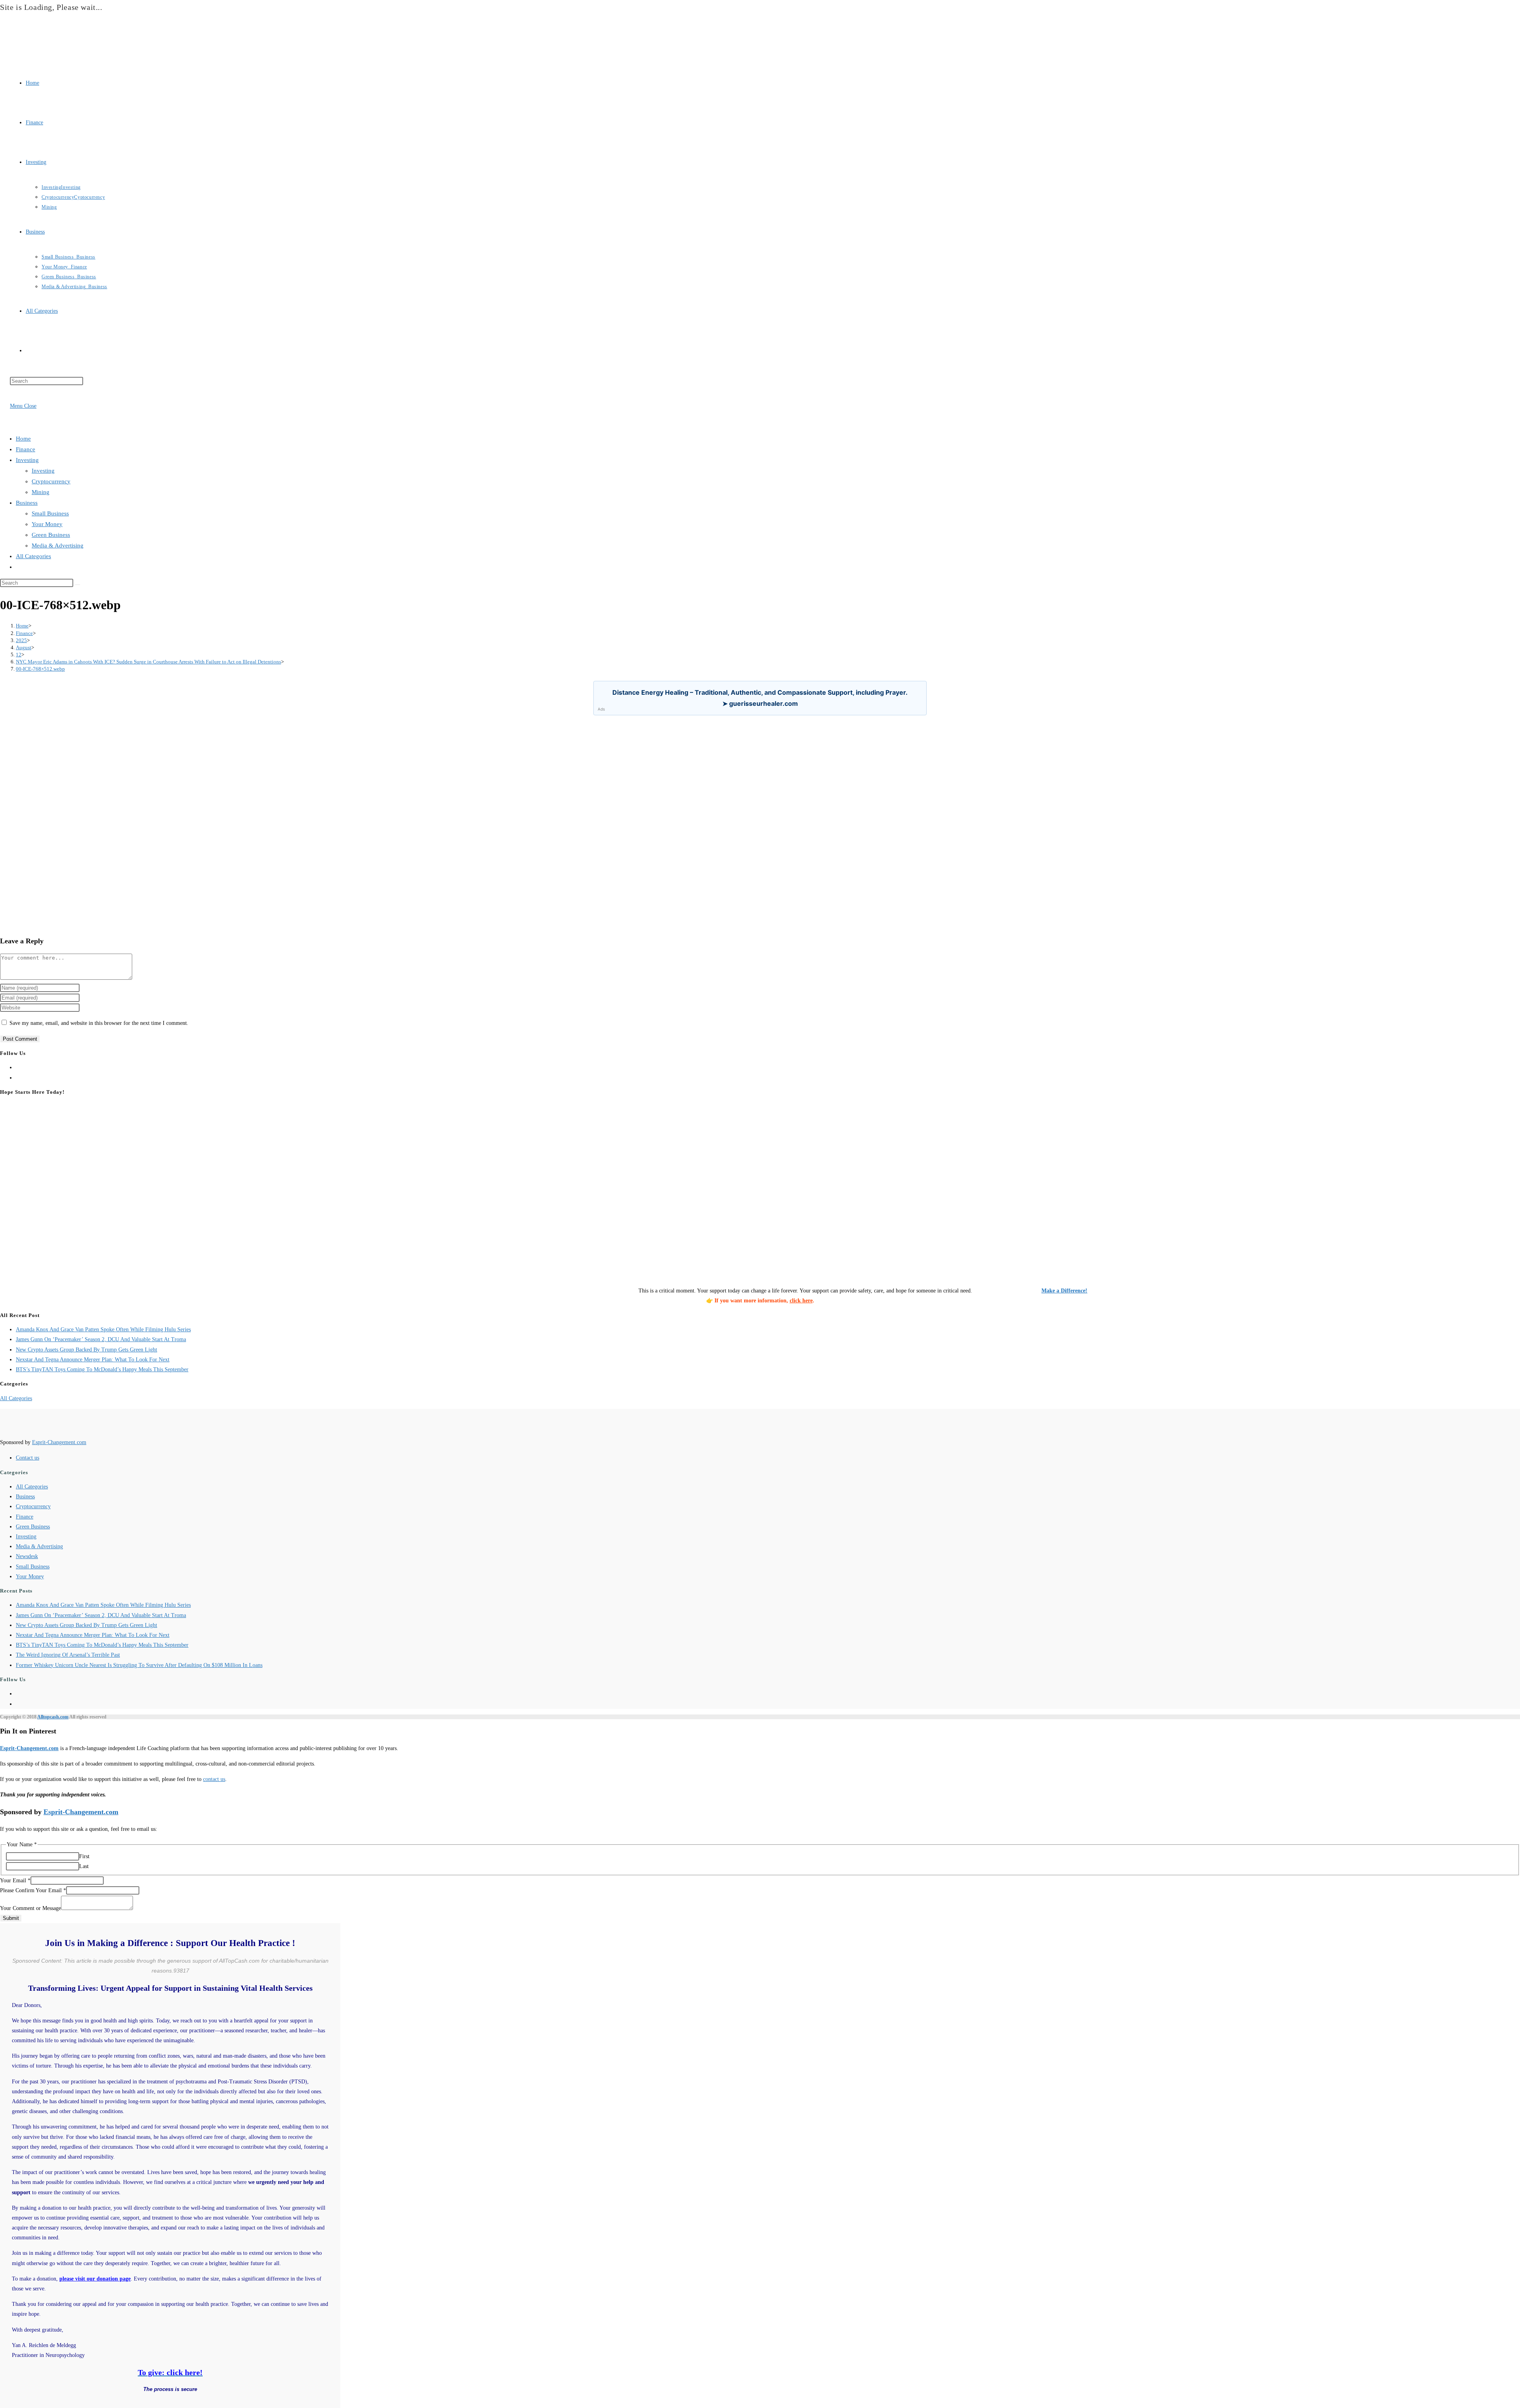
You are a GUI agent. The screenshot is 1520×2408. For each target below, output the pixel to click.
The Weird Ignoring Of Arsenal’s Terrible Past (68, 1655)
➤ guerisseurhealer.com (760, 703)
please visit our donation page (95, 2279)
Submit (11, 1918)
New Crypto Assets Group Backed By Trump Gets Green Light (86, 1350)
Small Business (50, 513)
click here (801, 1301)
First (84, 1856)
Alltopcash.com (53, 1717)
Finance (26, 449)
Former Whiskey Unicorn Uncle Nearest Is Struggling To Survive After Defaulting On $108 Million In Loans (139, 1665)
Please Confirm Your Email (33, 1890)
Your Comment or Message (30, 1908)
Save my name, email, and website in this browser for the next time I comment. (99, 1023)
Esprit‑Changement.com (29, 1748)
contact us (214, 1779)
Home (23, 439)
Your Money (47, 524)
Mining (41, 492)
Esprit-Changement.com (59, 1442)
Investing (27, 460)
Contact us (28, 1458)
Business (27, 503)
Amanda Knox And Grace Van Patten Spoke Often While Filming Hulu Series (103, 1329)
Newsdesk (27, 1556)
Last (84, 1866)
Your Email (15, 1881)
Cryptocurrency (51, 481)
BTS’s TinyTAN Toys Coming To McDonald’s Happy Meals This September (102, 1369)
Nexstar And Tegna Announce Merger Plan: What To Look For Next (93, 1360)
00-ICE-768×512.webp (40, 669)
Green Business (51, 535)
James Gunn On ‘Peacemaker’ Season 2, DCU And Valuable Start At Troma (101, 1339)
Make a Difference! (1064, 1291)
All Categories (33, 556)
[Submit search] (78, 585)
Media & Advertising (58, 545)
